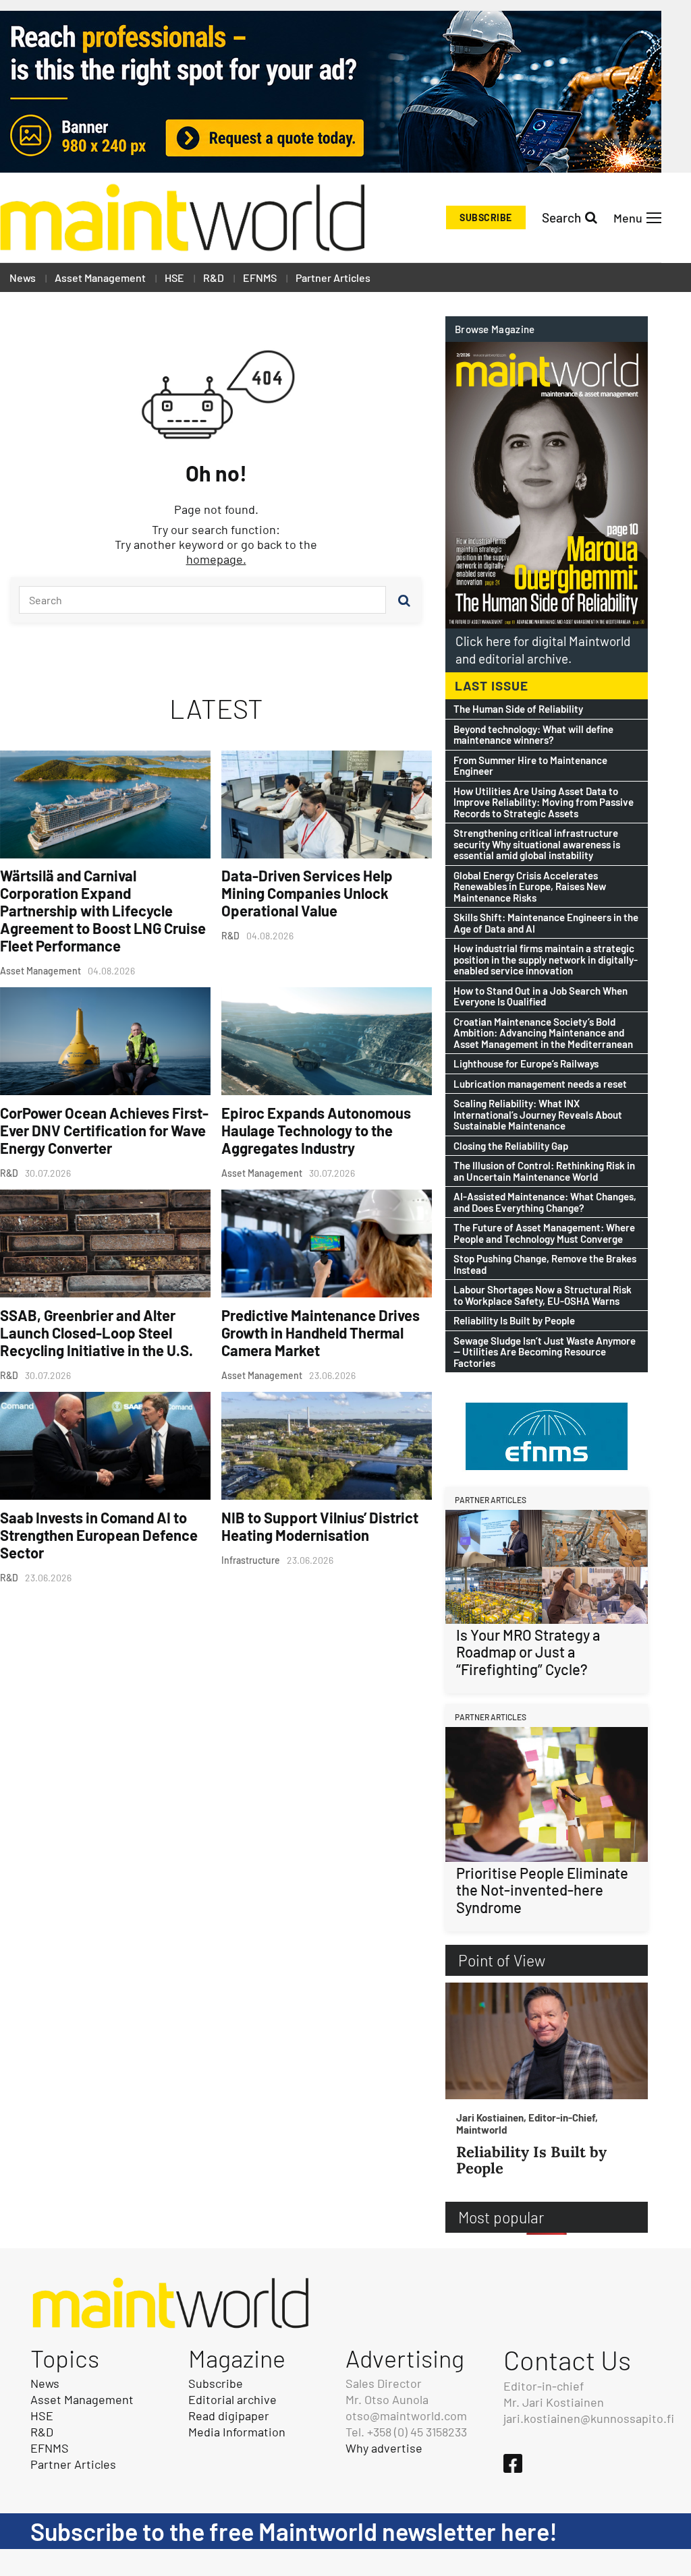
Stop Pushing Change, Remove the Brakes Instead (545, 1264)
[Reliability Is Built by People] (547, 2041)
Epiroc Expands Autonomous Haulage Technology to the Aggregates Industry (316, 1130)
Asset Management (100, 277)
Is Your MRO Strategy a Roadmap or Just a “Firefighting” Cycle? (528, 1652)
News (23, 277)
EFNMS (260, 277)
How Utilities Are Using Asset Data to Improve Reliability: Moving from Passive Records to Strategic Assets (544, 802)
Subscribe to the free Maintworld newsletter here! (294, 2531)
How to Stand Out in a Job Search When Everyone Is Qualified (541, 996)
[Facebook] (513, 2463)
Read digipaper (229, 2416)
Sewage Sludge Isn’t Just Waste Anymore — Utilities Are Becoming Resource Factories (545, 1352)
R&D (214, 277)
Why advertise (384, 2448)
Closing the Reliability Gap (511, 1146)
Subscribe (486, 217)
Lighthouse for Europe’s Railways (526, 1064)
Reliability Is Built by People (514, 1321)
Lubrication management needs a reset (540, 1084)
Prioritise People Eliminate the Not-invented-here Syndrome (542, 1890)
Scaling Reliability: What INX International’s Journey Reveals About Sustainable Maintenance (538, 1115)
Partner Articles (333, 277)
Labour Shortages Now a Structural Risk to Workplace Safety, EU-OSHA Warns (543, 1295)
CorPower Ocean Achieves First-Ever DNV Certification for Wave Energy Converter (104, 1130)
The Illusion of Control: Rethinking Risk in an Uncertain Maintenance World (544, 1171)
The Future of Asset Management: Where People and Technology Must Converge (544, 1233)
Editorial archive (232, 2399)
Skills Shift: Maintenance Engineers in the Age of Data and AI (546, 923)
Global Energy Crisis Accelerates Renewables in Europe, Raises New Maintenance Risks (530, 887)
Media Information (237, 2432)
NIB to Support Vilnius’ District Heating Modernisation (320, 1526)
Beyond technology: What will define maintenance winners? (533, 735)
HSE (174, 277)
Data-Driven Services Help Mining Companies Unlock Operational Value (307, 893)
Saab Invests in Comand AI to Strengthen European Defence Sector (99, 1535)
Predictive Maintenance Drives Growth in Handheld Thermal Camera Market (321, 1333)
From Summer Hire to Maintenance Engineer (530, 766)
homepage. (216, 559)
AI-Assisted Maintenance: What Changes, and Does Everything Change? (545, 1202)
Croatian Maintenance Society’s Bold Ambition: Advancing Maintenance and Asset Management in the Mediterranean (543, 1033)
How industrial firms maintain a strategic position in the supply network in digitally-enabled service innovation (546, 960)
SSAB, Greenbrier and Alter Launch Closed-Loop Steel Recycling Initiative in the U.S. (96, 1333)
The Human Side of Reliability (518, 709)
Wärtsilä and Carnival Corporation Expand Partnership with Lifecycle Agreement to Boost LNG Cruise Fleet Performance (103, 910)
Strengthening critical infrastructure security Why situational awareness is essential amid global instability (537, 844)
